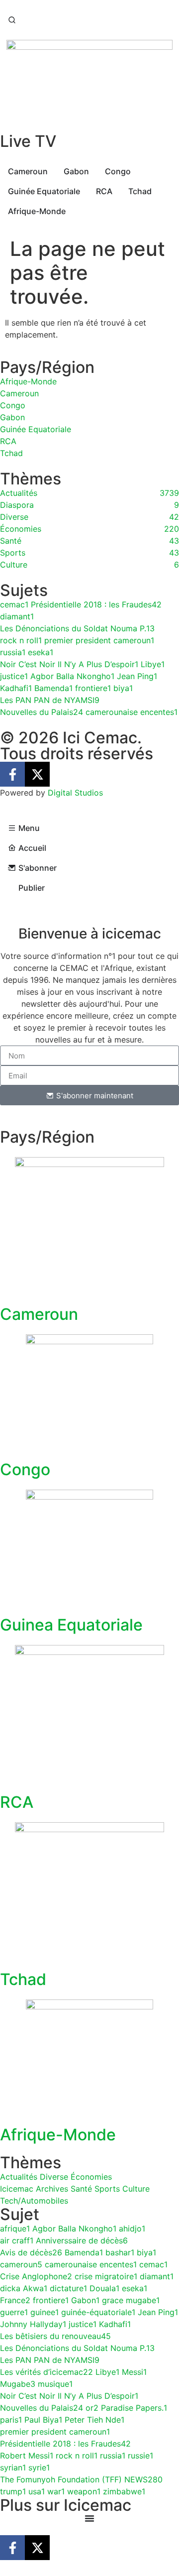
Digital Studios (75, 793)
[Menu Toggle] (89, 2518)
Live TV (28, 141)
